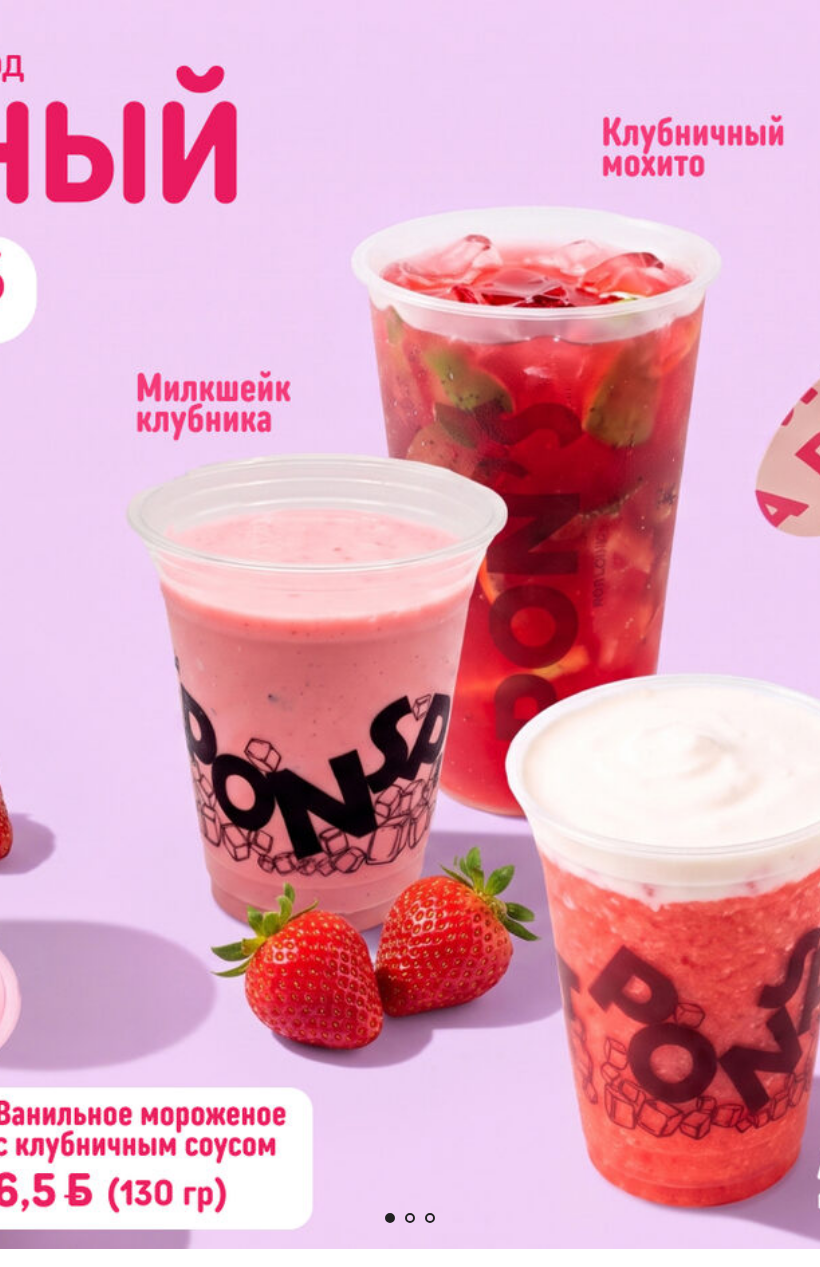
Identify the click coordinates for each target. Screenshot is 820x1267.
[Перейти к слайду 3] (430, 1218)
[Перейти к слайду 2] (410, 1218)
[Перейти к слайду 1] (390, 1218)
